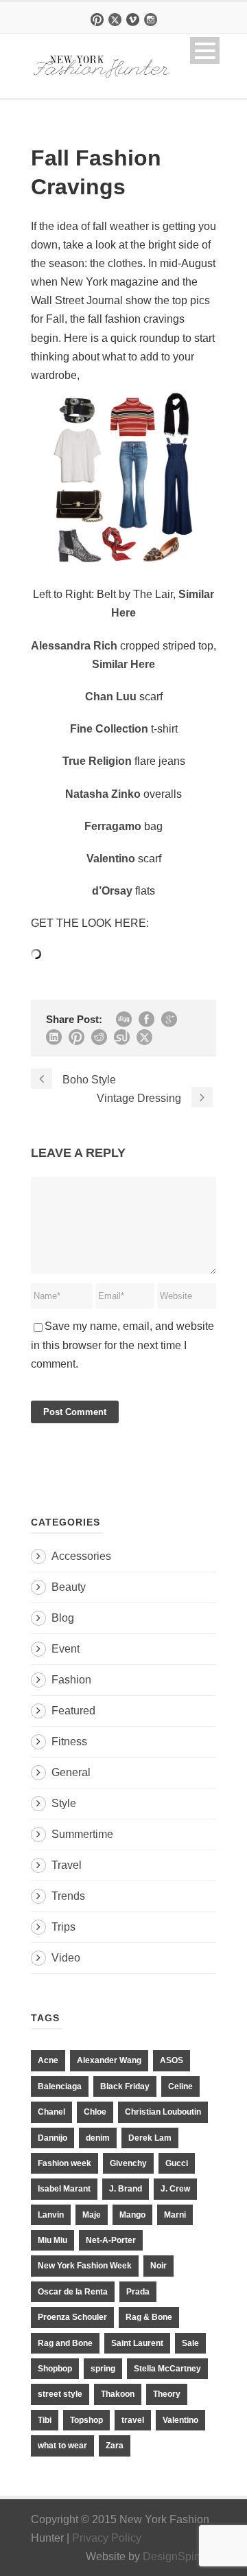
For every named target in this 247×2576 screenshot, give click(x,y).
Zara (115, 2446)
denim (98, 2138)
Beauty (69, 1587)
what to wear (62, 2446)
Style (64, 1803)
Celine (180, 2086)
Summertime (82, 1834)
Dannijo (52, 2138)
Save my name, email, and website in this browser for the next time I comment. (122, 1345)
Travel (67, 1865)
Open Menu (205, 50)
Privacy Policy (107, 2538)
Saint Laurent (137, 2343)
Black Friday (125, 2086)
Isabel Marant (64, 2189)
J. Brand (126, 2189)
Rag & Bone (149, 2317)
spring (103, 2369)
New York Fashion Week (85, 2266)
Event (66, 1649)
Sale (190, 2343)
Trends (68, 1896)
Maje (92, 2215)
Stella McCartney (167, 2369)
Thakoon (118, 2394)
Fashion (71, 1680)
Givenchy (128, 2163)
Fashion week (64, 2163)
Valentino (180, 2420)
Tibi (45, 2420)
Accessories (81, 1556)
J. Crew (175, 2189)
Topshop (86, 2420)
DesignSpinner (179, 2556)
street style (60, 2394)
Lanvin (51, 2215)
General (71, 1772)
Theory (167, 2394)
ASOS (172, 2060)
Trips (63, 1927)
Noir (158, 2266)
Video (66, 1958)
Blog (63, 1618)
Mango (132, 2215)
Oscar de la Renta (73, 2292)
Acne (48, 2060)
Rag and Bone (65, 2343)
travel (133, 2420)
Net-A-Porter (111, 2240)
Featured (73, 1711)
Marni (175, 2215)
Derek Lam (150, 2138)
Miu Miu (52, 2240)
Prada (138, 2292)
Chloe (95, 2112)
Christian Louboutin (163, 2112)
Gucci (177, 2163)
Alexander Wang (109, 2060)
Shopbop (55, 2369)
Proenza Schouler (72, 2317)
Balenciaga (60, 2086)
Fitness (69, 1741)
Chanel (51, 2112)
